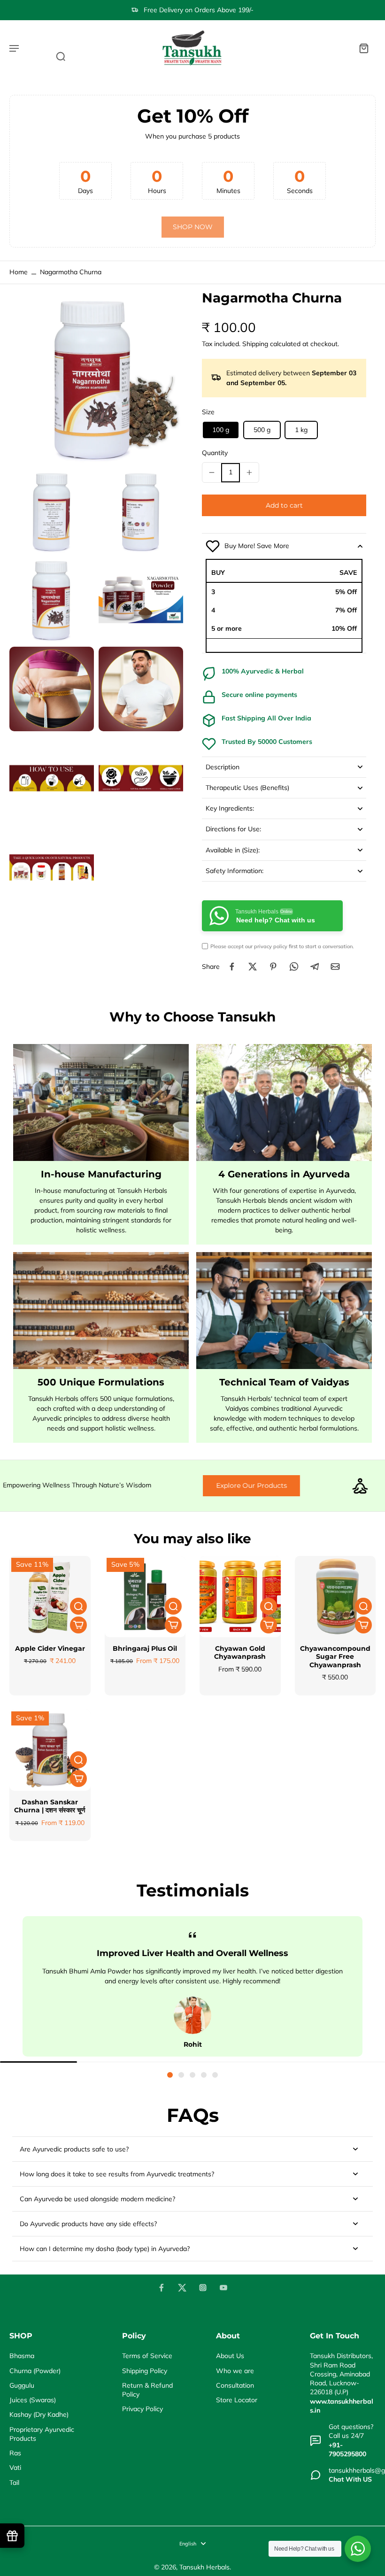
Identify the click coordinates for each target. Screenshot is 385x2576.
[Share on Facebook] (232, 967)
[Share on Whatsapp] (294, 967)
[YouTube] (223, 2288)
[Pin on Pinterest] (273, 967)
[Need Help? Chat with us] (358, 2549)
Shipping (256, 344)
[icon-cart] (363, 48)
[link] (193, 227)
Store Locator (237, 2400)
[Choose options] (78, 1625)
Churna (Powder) (35, 2371)
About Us (230, 2356)
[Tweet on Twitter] (253, 967)
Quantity (215, 453)
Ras (15, 2453)
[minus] (212, 472)
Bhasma (22, 2356)
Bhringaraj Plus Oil (145, 1648)
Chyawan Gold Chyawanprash (240, 1653)
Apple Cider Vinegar (50, 1648)
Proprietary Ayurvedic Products (42, 2434)
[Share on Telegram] (315, 967)
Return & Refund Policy (147, 2390)
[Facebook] (162, 2288)
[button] (284, 505)
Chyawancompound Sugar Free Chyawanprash (335, 1657)
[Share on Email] (335, 967)
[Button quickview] (78, 1606)
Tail (14, 2483)
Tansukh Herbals (204, 2567)
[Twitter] (182, 2288)
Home (19, 272)
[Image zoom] (96, 377)
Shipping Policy (145, 2371)
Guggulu (22, 2385)
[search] (61, 56)
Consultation (235, 2385)
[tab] (170, 2075)
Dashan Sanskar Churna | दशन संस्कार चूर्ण (50, 1806)
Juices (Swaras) (33, 2400)
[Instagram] (203, 2288)
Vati (15, 2468)
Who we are (235, 2371)
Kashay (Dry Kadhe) (39, 2414)
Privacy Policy (142, 2409)
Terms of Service (147, 2356)
